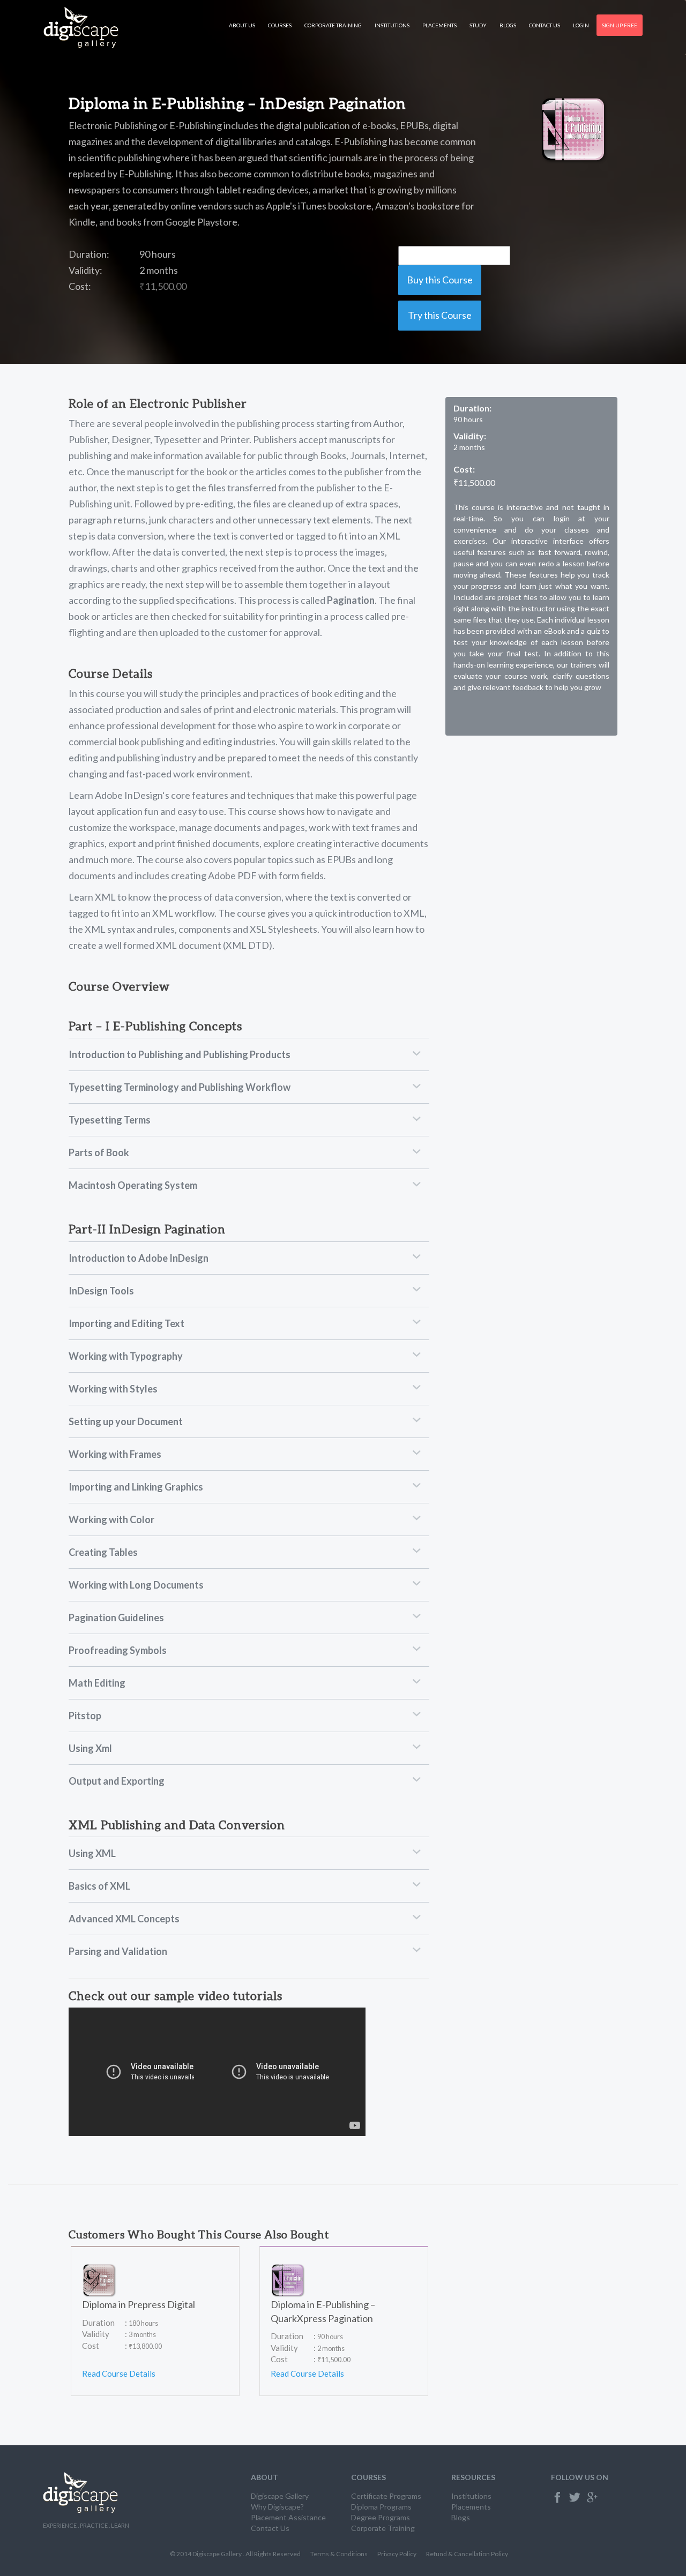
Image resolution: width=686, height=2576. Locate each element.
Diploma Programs (381, 2507)
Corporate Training (333, 25)
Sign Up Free (620, 25)
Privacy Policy (397, 2554)
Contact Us (545, 25)
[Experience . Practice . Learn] (81, 28)
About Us (242, 25)
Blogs (508, 25)
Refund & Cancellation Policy (467, 2554)
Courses (280, 25)
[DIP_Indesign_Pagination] (574, 130)
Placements (439, 25)
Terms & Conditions (339, 2554)
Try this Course (440, 315)
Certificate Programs (386, 2496)
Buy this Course (440, 280)
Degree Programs (381, 2517)
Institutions (392, 25)
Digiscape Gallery (280, 2496)
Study (478, 25)
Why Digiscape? (277, 2507)
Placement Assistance (288, 2517)
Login (581, 25)
